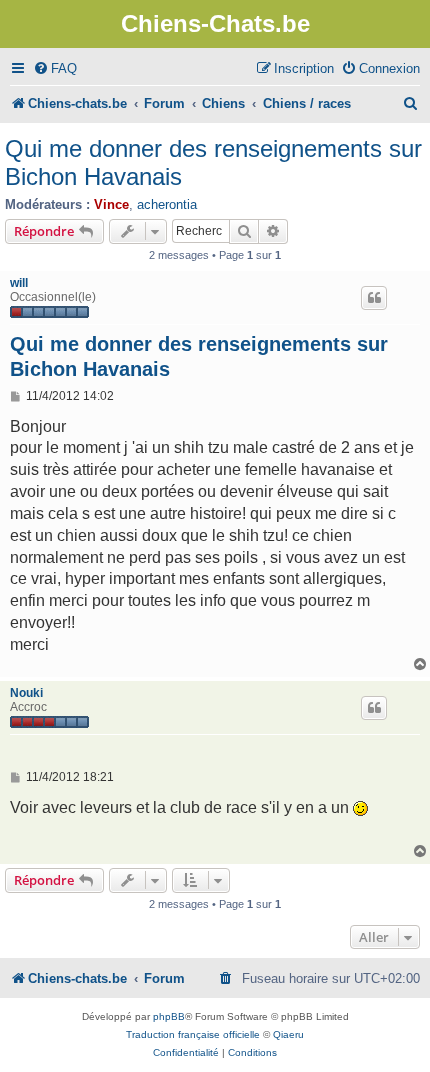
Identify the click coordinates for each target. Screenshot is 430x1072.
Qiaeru (288, 1034)
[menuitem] (55, 68)
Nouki (26, 693)
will (19, 283)
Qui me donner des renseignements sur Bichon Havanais (213, 162)
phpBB (169, 1016)
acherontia (167, 204)
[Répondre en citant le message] (374, 298)
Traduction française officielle (193, 1034)
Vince (111, 204)
